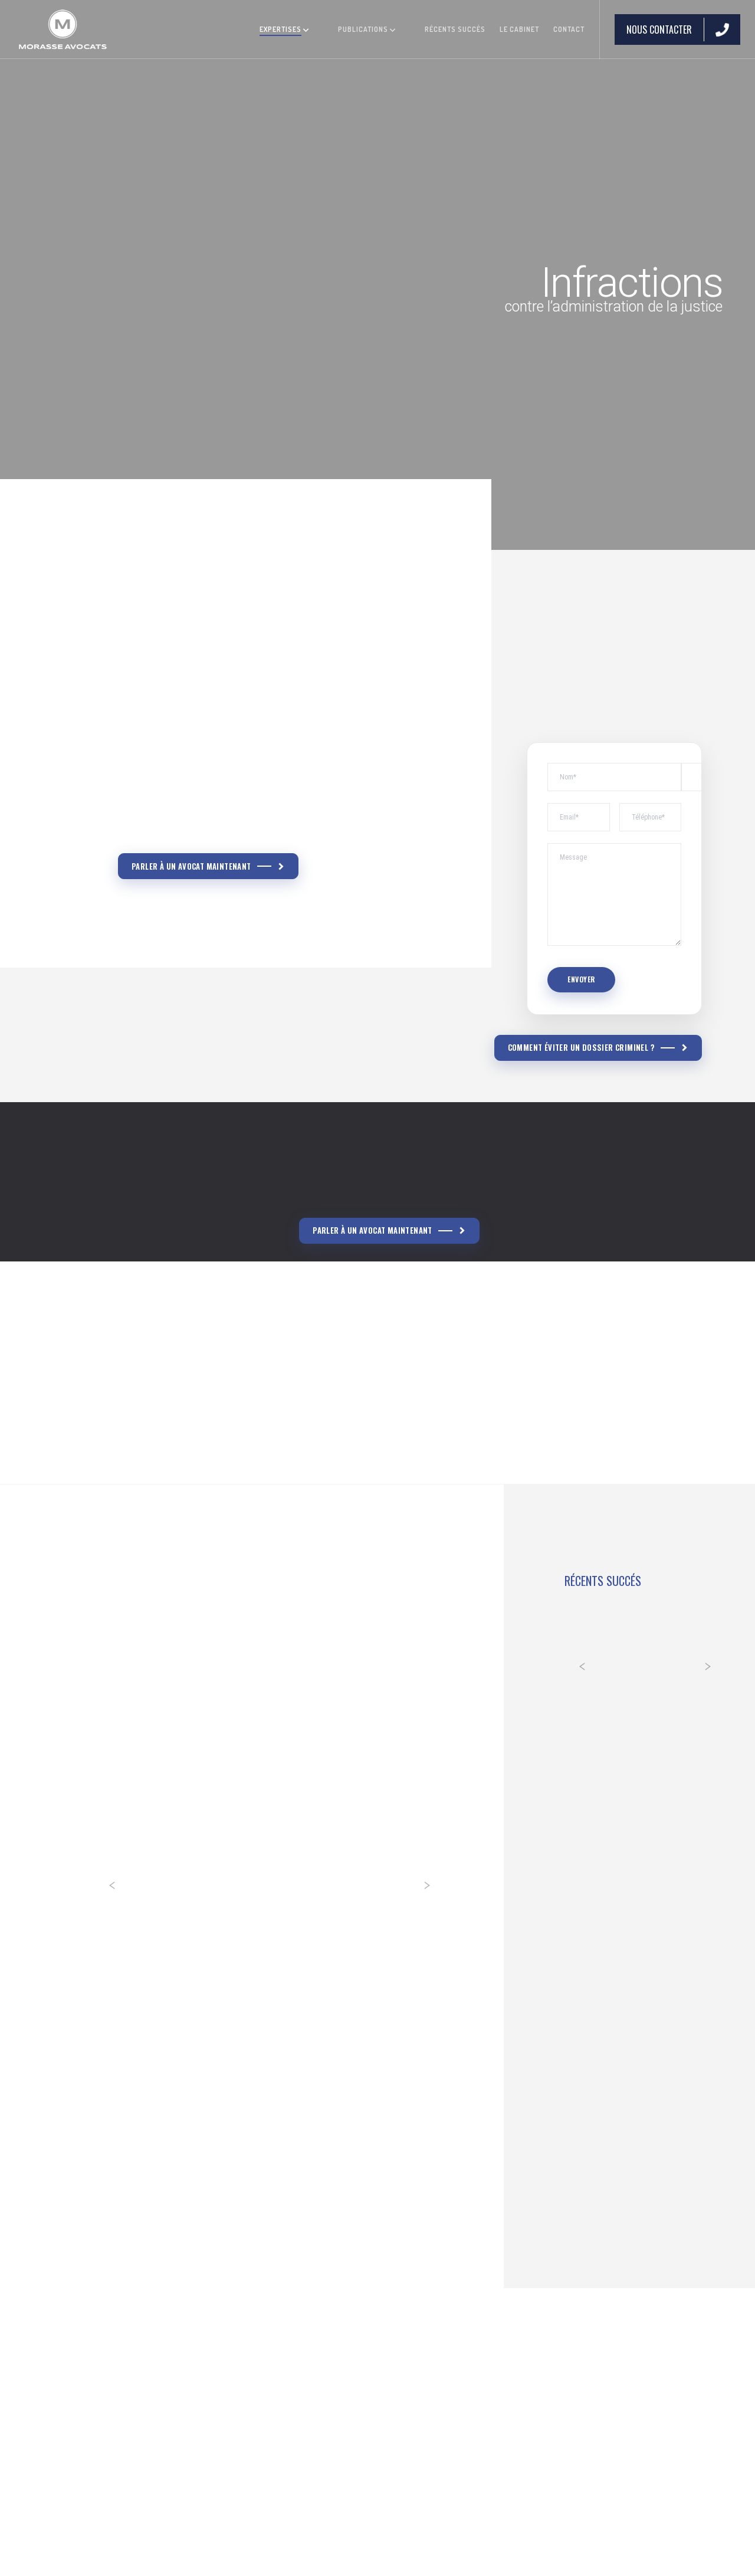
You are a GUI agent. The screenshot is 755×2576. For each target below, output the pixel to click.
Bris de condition (174, 762)
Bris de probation (175, 791)
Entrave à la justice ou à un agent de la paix (234, 821)
